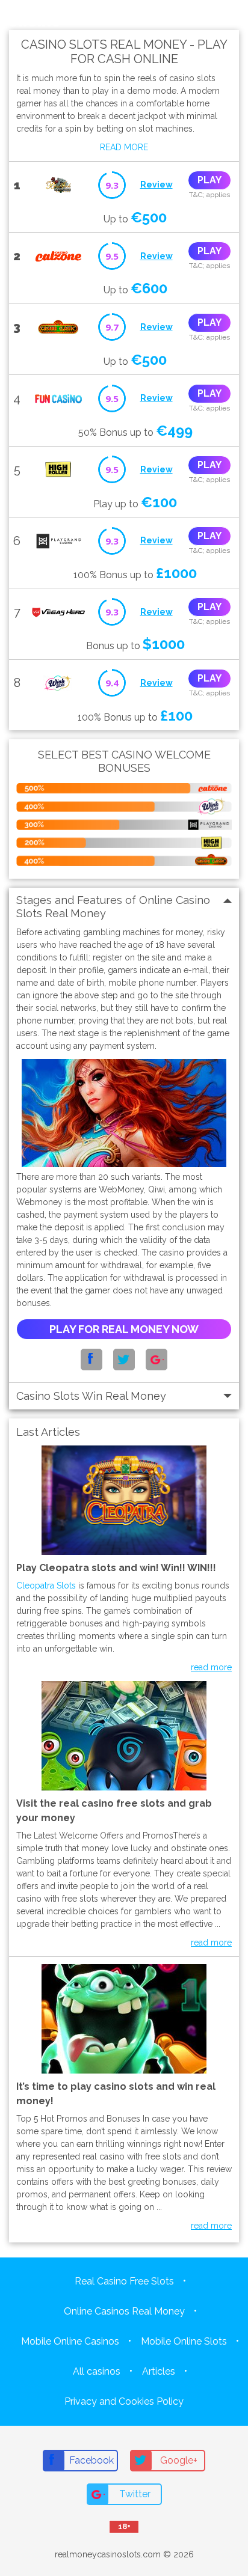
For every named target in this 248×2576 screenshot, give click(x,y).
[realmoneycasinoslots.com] (35, 15)
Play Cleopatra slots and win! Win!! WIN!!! (116, 1568)
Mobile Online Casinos (70, 2341)
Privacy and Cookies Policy (124, 2401)
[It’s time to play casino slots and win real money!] (124, 2019)
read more (211, 1667)
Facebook (91, 2460)
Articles (159, 2371)
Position (191, 15)
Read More (124, 147)
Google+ (179, 2460)
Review (157, 185)
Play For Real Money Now (124, 1329)
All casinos (97, 2371)
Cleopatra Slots (46, 1586)
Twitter (135, 2494)
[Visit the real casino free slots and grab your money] (124, 1500)
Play (209, 180)
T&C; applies (209, 195)
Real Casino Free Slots (124, 2281)
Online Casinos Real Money (124, 2311)
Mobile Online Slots (184, 2341)
